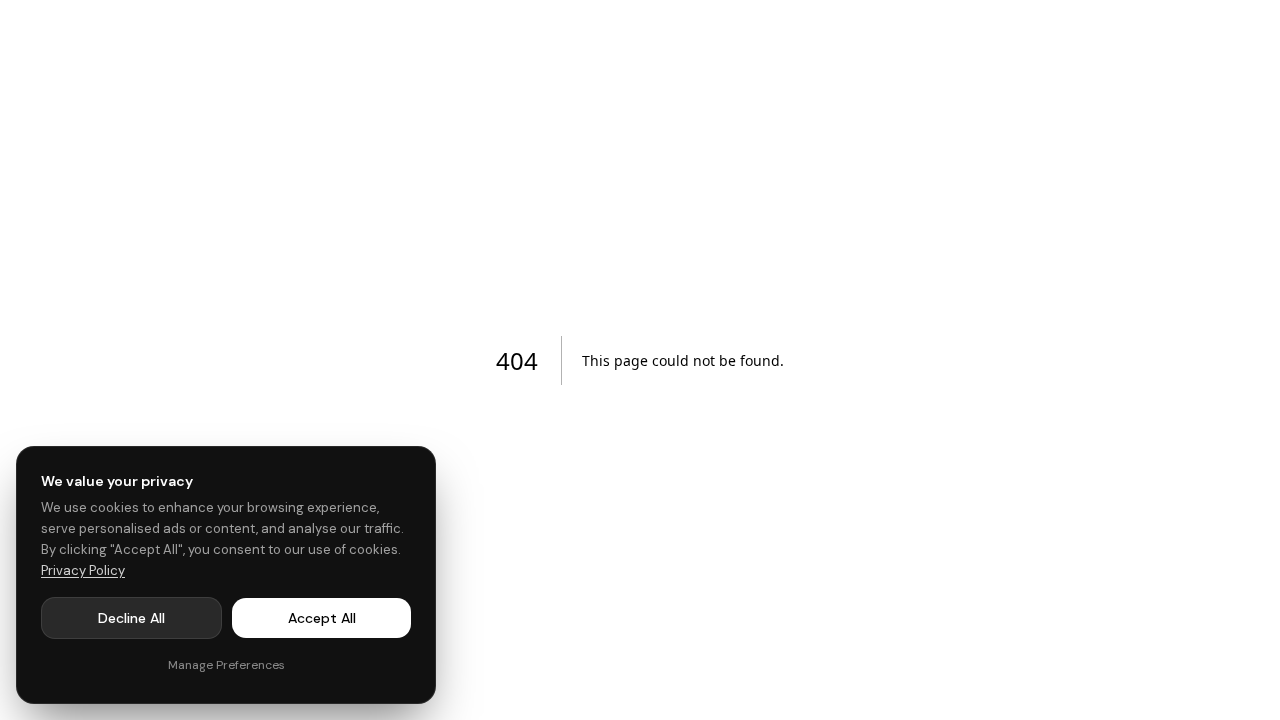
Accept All (322, 618)
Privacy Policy (83, 570)
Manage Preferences (226, 665)
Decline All (131, 618)
